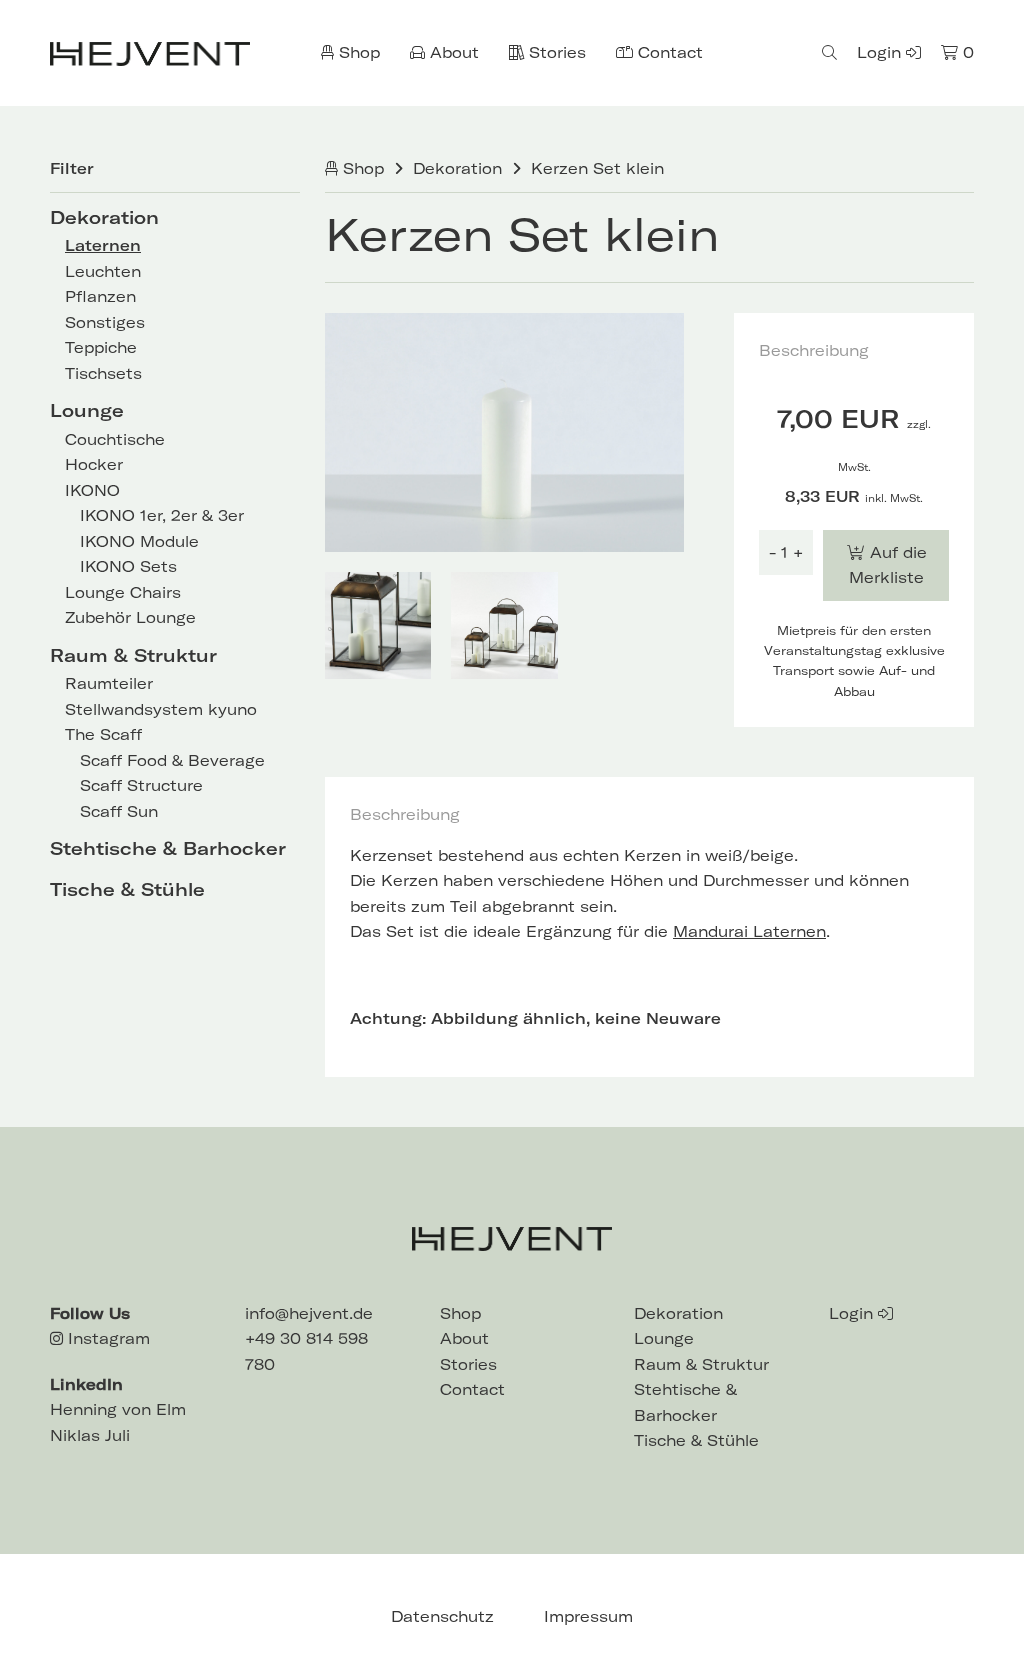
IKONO (92, 490)
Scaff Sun (119, 811)
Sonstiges (105, 322)
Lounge (87, 410)
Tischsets (103, 373)
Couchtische (115, 439)
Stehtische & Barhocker (168, 848)
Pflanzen (100, 296)
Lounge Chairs (123, 592)
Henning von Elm (118, 1409)
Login (881, 52)
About (452, 52)
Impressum (588, 1616)
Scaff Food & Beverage (172, 760)
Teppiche (101, 347)
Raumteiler (109, 683)
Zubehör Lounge (130, 617)
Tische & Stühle (127, 889)
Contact (668, 52)
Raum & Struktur (133, 655)
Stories (555, 52)
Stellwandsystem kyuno (161, 709)
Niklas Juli (90, 1435)
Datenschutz (442, 1616)
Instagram (106, 1338)
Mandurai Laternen (749, 931)
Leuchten (103, 271)
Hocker (94, 464)
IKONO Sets (128, 566)
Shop (357, 52)
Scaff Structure (141, 785)
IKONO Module (139, 541)
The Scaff (103, 734)
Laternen (103, 245)
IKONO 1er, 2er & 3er (162, 515)
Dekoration (104, 217)
